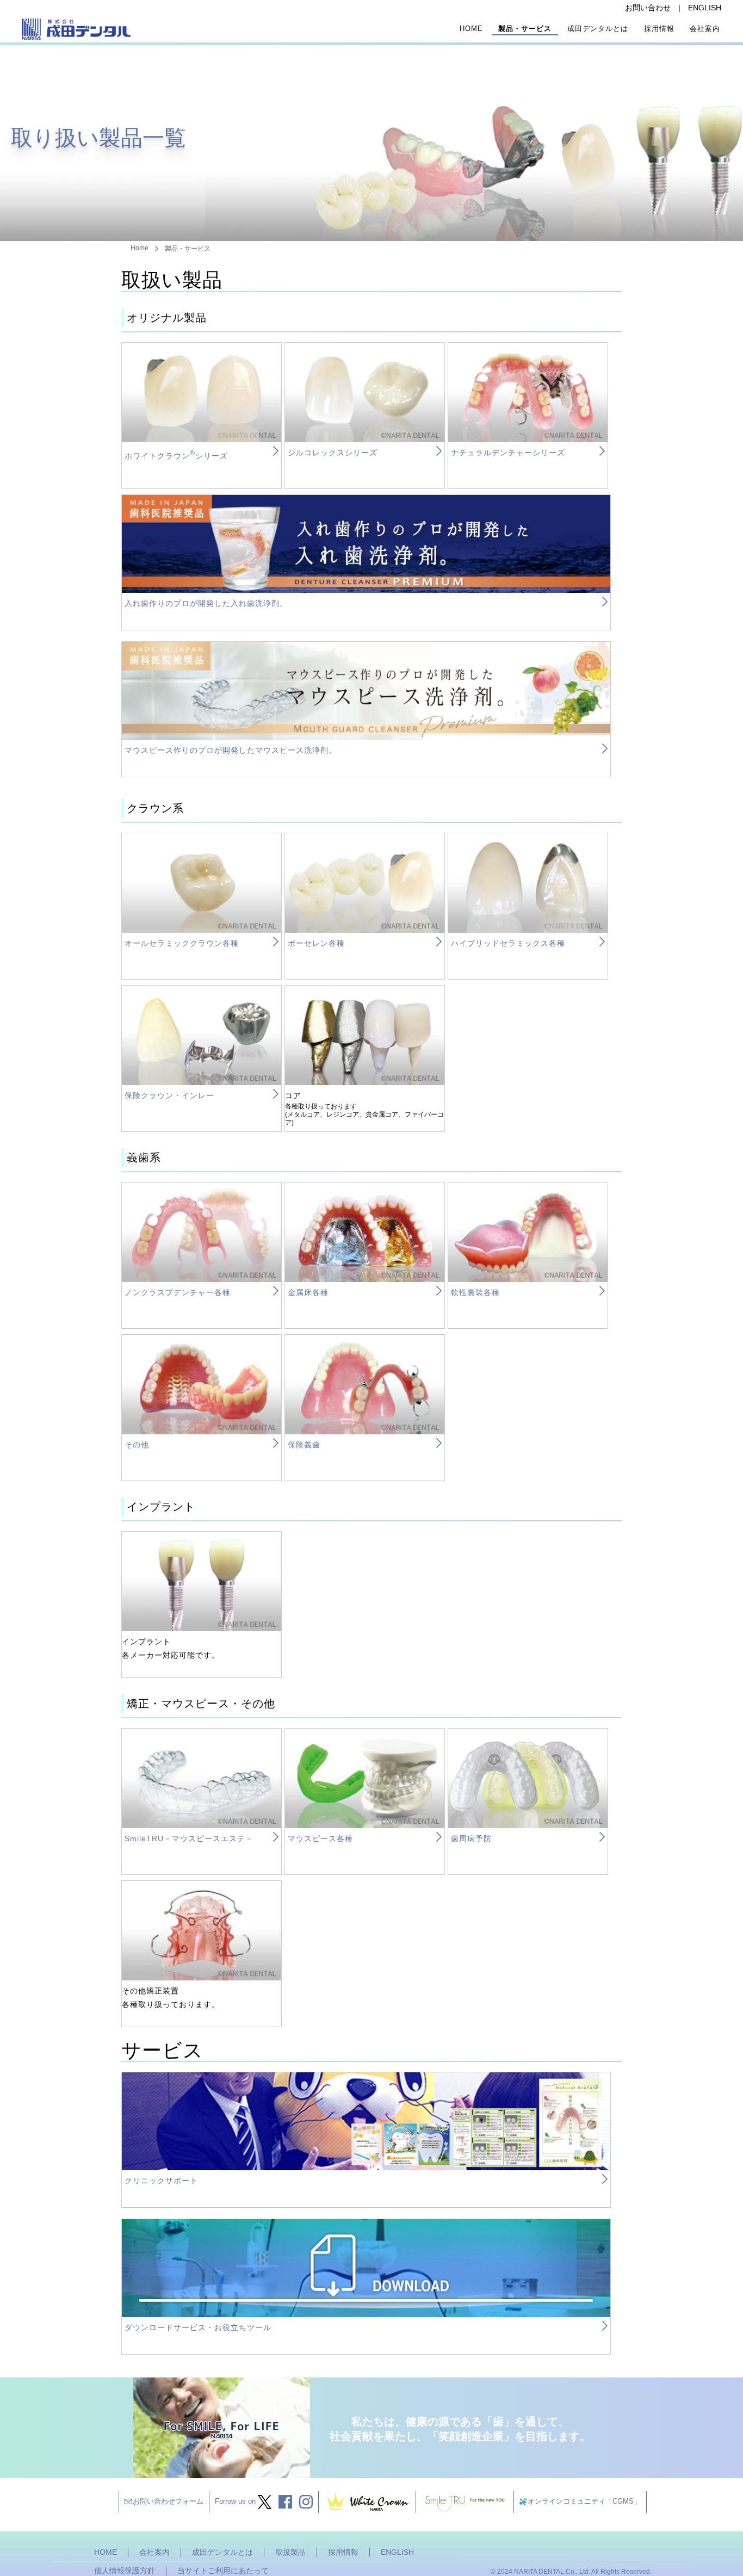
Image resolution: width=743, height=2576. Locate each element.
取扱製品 (290, 2552)
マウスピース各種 (320, 1838)
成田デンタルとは (598, 29)
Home (471, 29)
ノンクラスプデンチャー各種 (178, 1292)
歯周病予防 (471, 1838)
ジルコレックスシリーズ (333, 453)
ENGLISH (705, 8)
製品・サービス (525, 29)
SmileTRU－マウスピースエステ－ (189, 1838)
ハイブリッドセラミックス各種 (508, 943)
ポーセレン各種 (316, 943)
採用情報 (659, 29)
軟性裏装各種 (475, 1292)
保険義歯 (304, 1445)
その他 (137, 1445)
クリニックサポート (161, 2181)
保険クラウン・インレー (169, 1095)
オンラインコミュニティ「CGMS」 (584, 2501)
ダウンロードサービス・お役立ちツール (198, 2327)
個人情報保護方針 (125, 2571)
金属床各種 (308, 1292)
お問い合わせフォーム (168, 2501)
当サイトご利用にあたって (223, 2571)
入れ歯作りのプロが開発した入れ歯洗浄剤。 (206, 603)
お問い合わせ (648, 8)
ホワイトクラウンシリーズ (176, 456)
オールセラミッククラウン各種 (182, 943)
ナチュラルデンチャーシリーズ (508, 453)
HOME (106, 2552)
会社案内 (705, 29)
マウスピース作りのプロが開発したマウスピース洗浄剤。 (231, 750)
